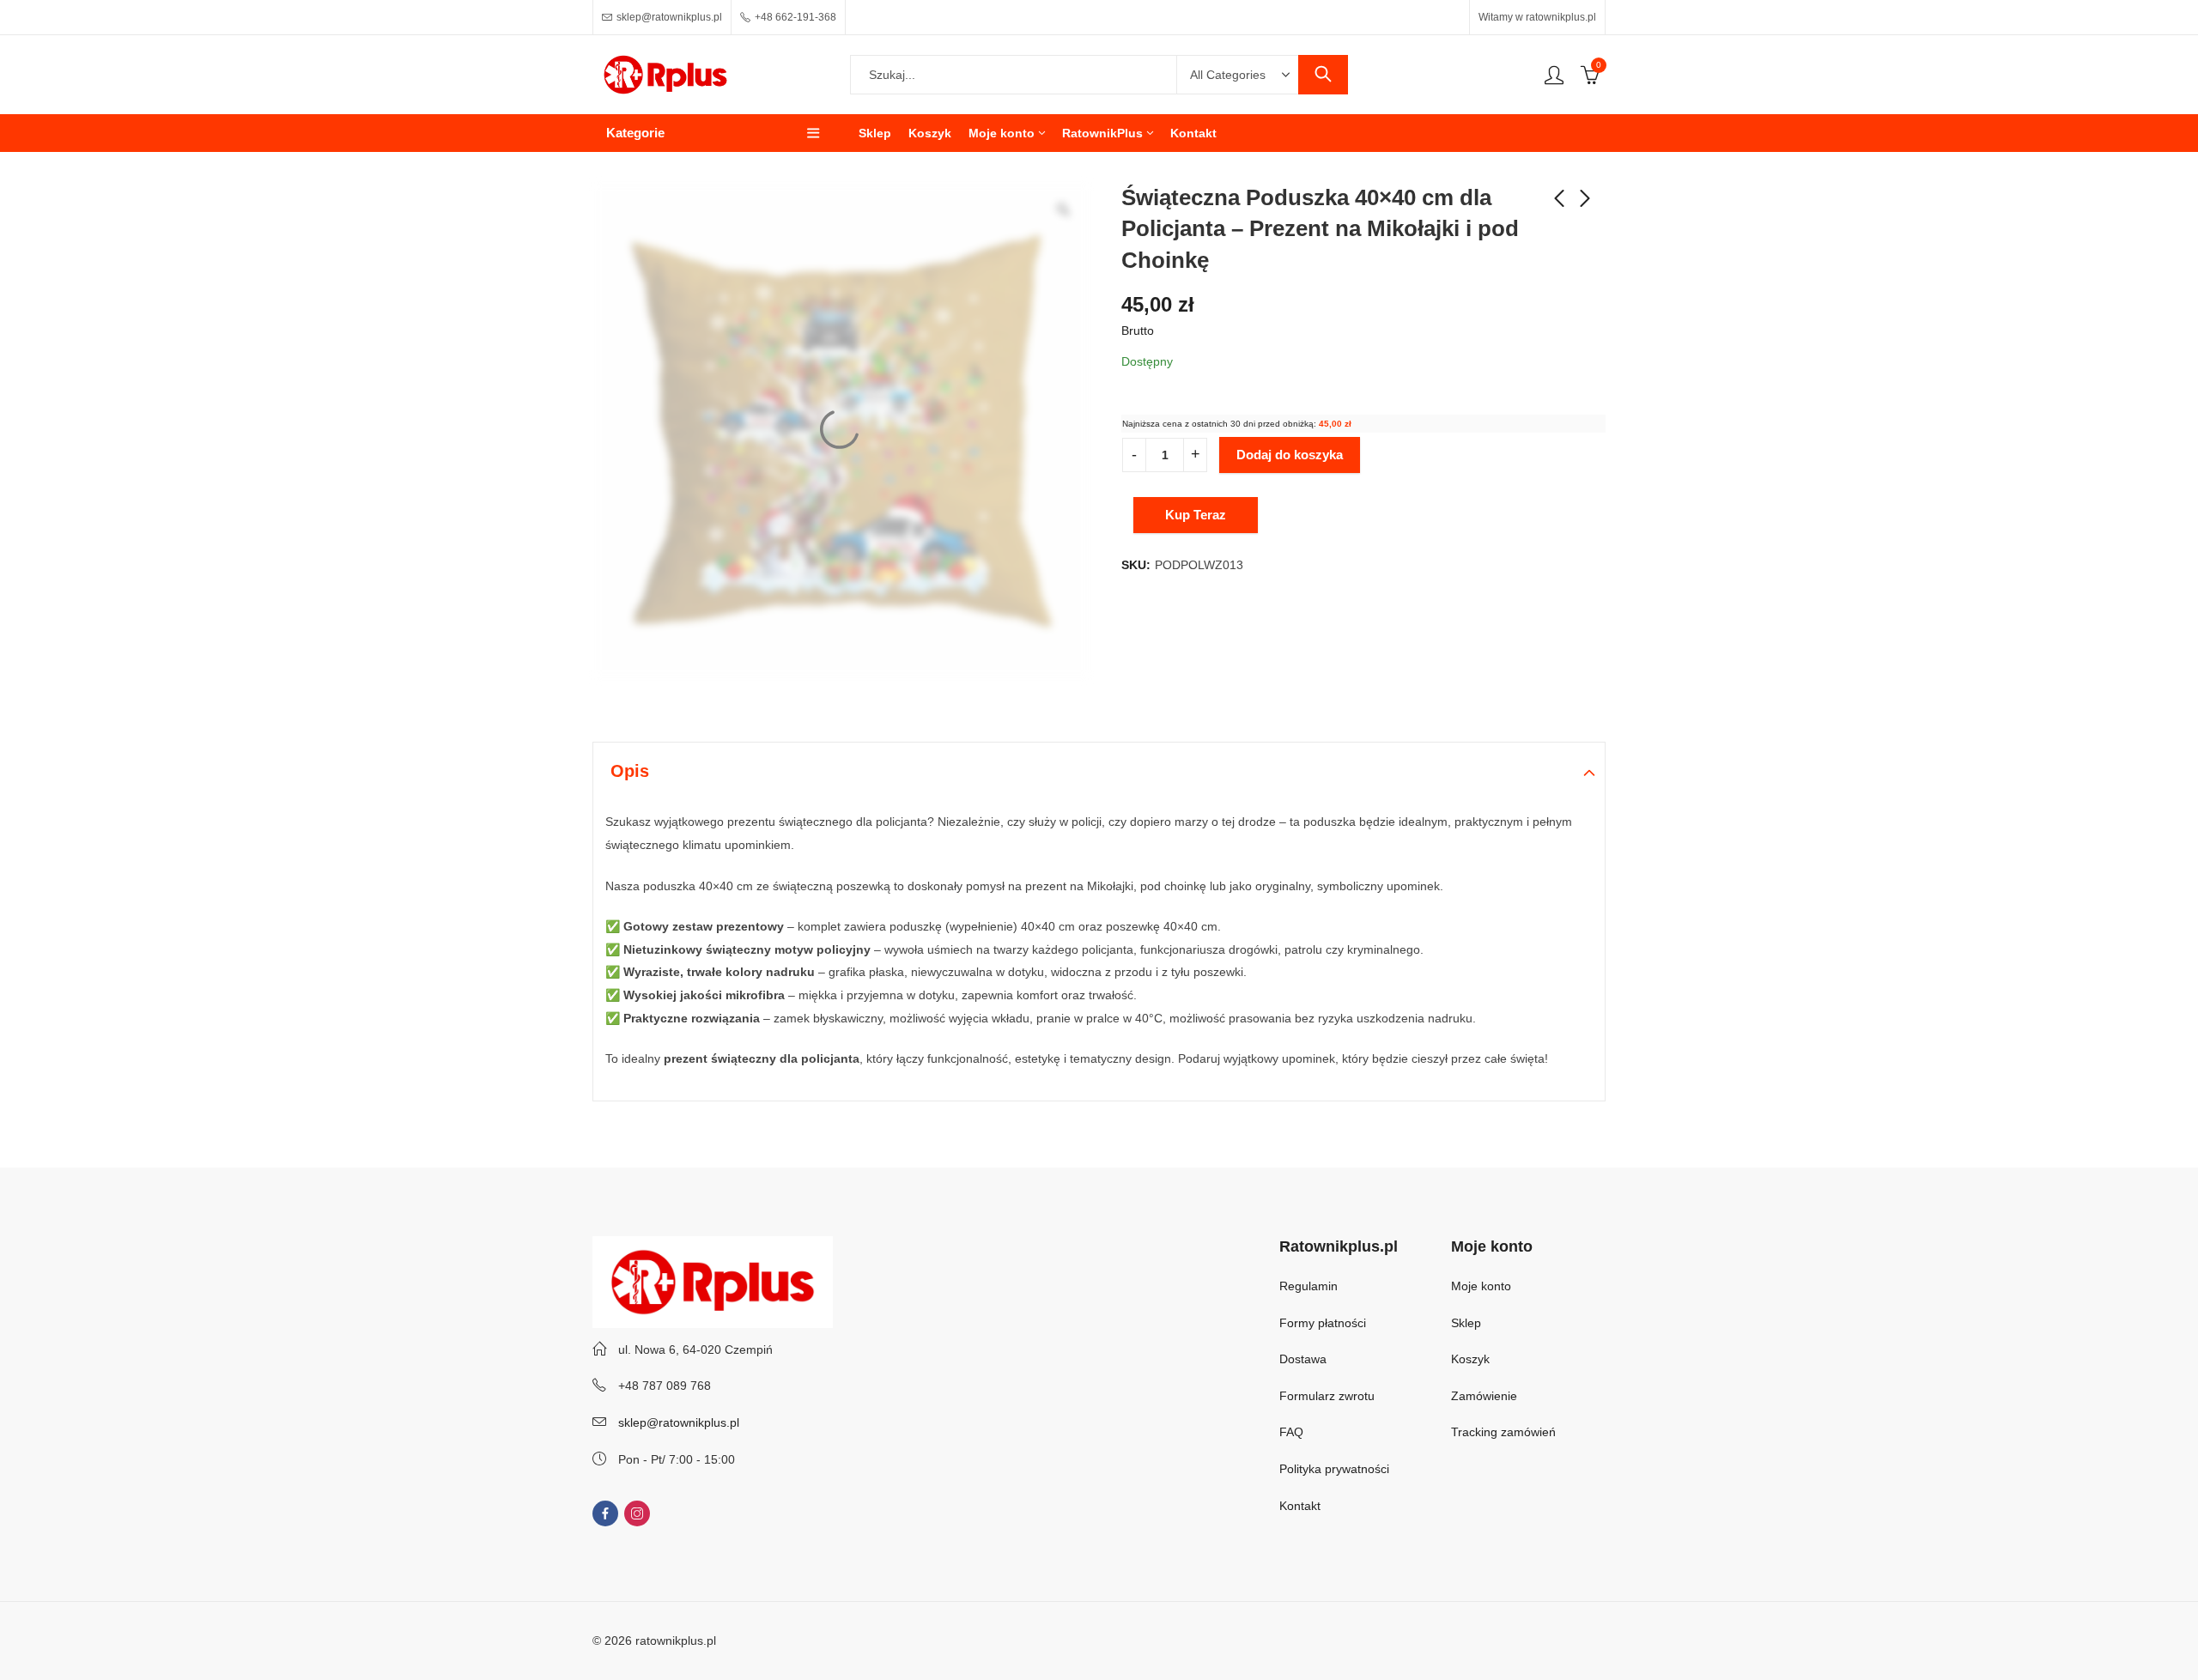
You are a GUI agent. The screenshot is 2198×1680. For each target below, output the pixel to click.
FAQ (1291, 1432)
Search (1323, 75)
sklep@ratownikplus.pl (679, 1422)
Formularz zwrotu (1327, 1396)
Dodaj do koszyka (1290, 455)
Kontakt (1300, 1506)
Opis (630, 771)
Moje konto (1481, 1286)
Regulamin (1308, 1286)
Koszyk (1470, 1359)
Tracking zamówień (1503, 1432)
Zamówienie (1484, 1396)
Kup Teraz (1196, 515)
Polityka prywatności (1334, 1469)
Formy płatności (1324, 1323)
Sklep (1466, 1323)
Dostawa (1303, 1359)
